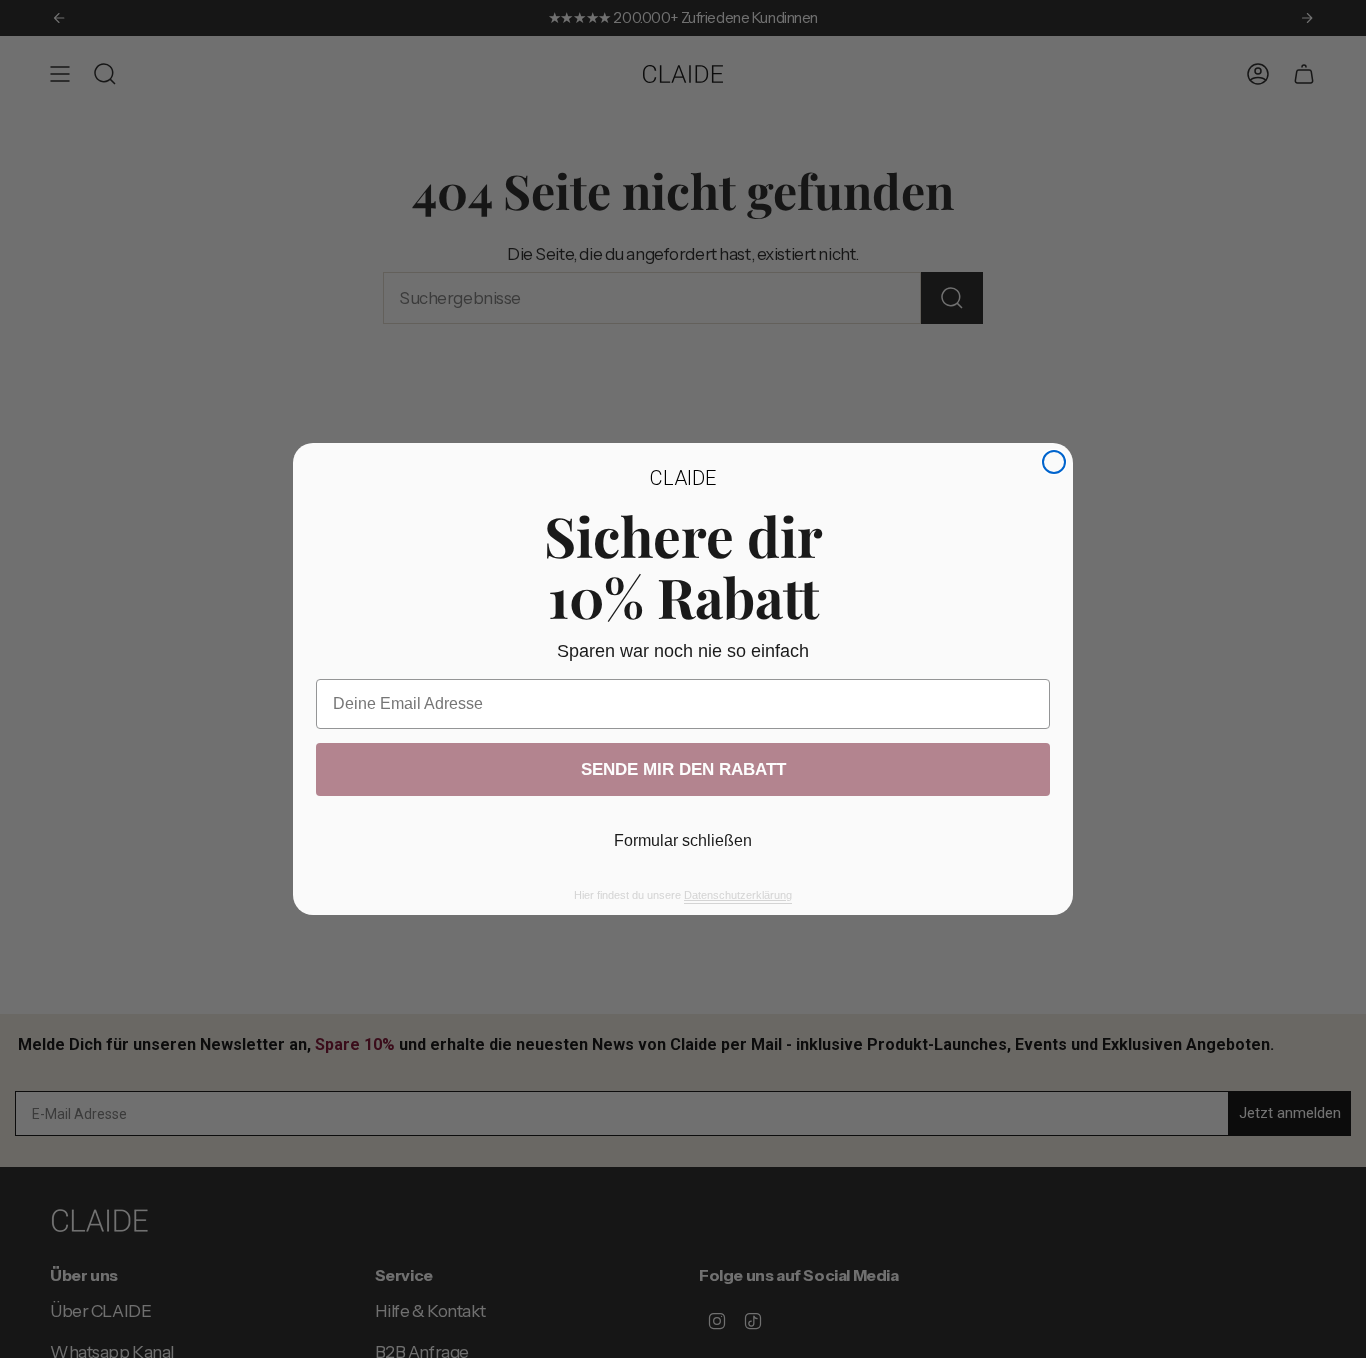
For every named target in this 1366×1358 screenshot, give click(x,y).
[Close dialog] (1054, 462)
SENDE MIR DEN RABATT (683, 769)
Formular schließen (683, 840)
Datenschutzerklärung (738, 895)
